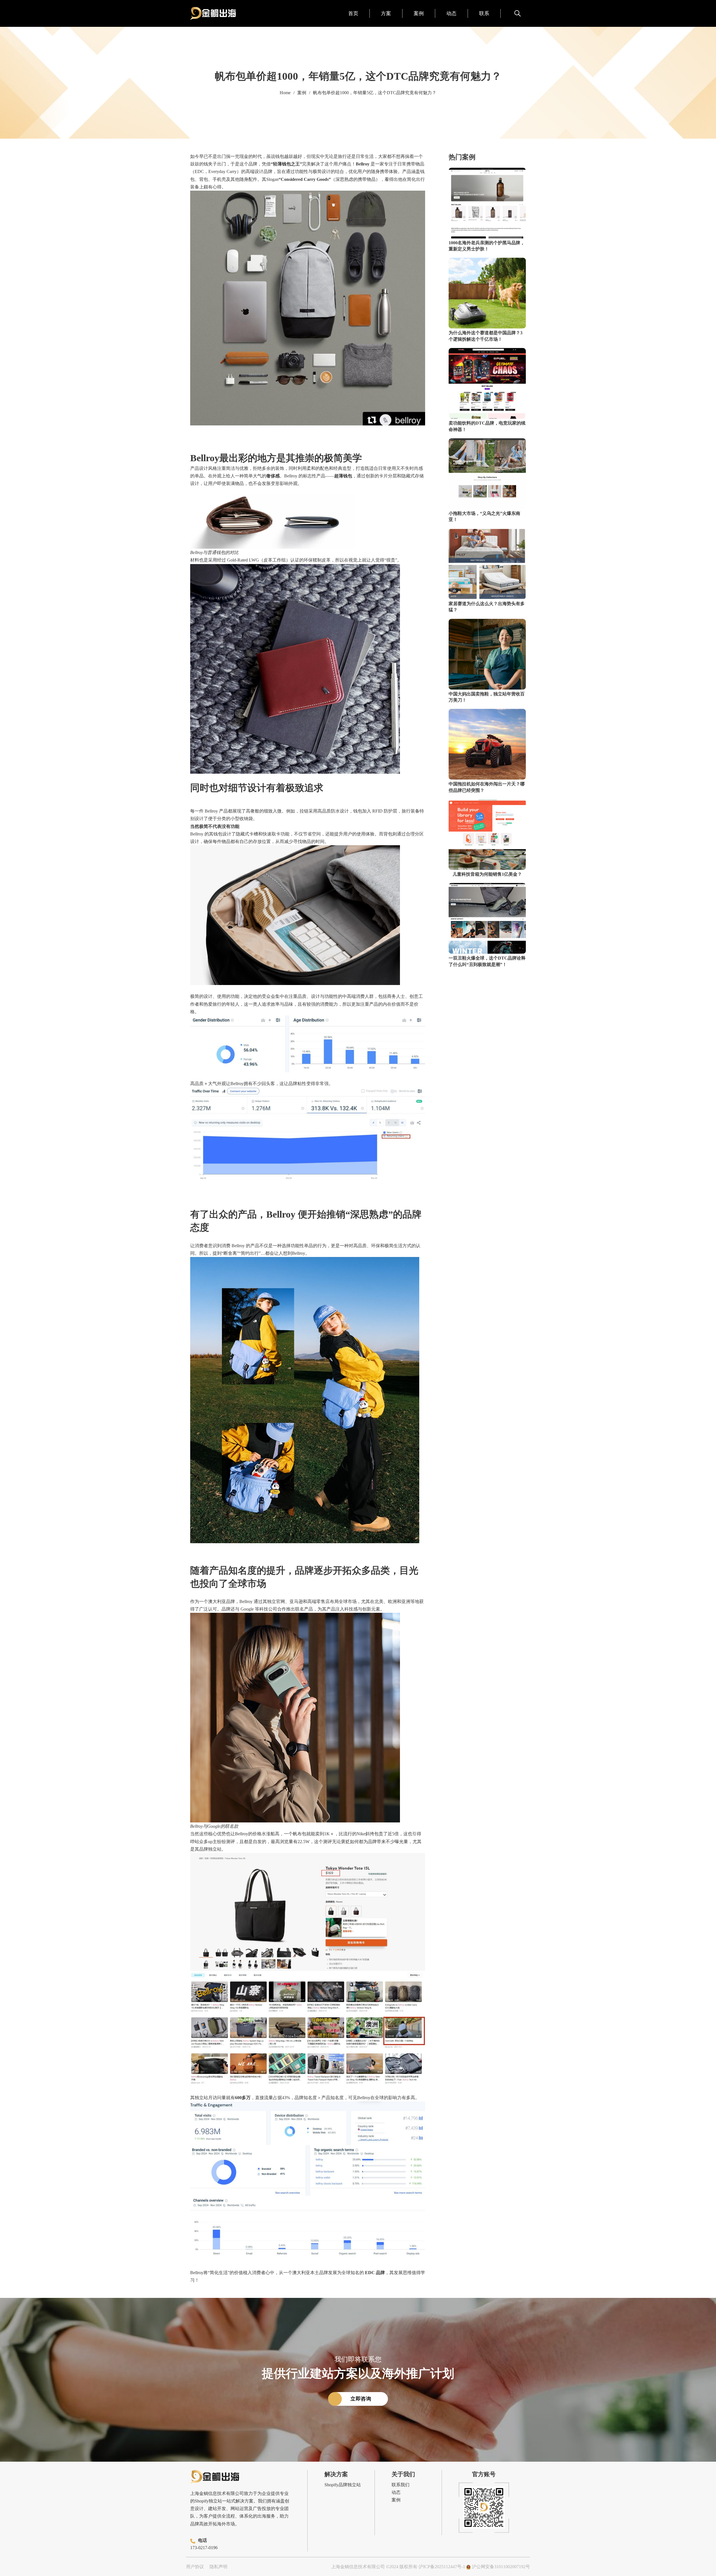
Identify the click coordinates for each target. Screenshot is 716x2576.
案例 (419, 13)
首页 (353, 13)
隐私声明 (218, 2567)
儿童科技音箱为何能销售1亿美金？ (487, 874)
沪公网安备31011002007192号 (501, 2567)
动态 (451, 13)
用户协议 (195, 2567)
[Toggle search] (517, 13)
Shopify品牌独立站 (343, 2485)
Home (285, 93)
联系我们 (401, 2485)
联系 (484, 13)
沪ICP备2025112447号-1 (442, 2567)
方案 (386, 13)
